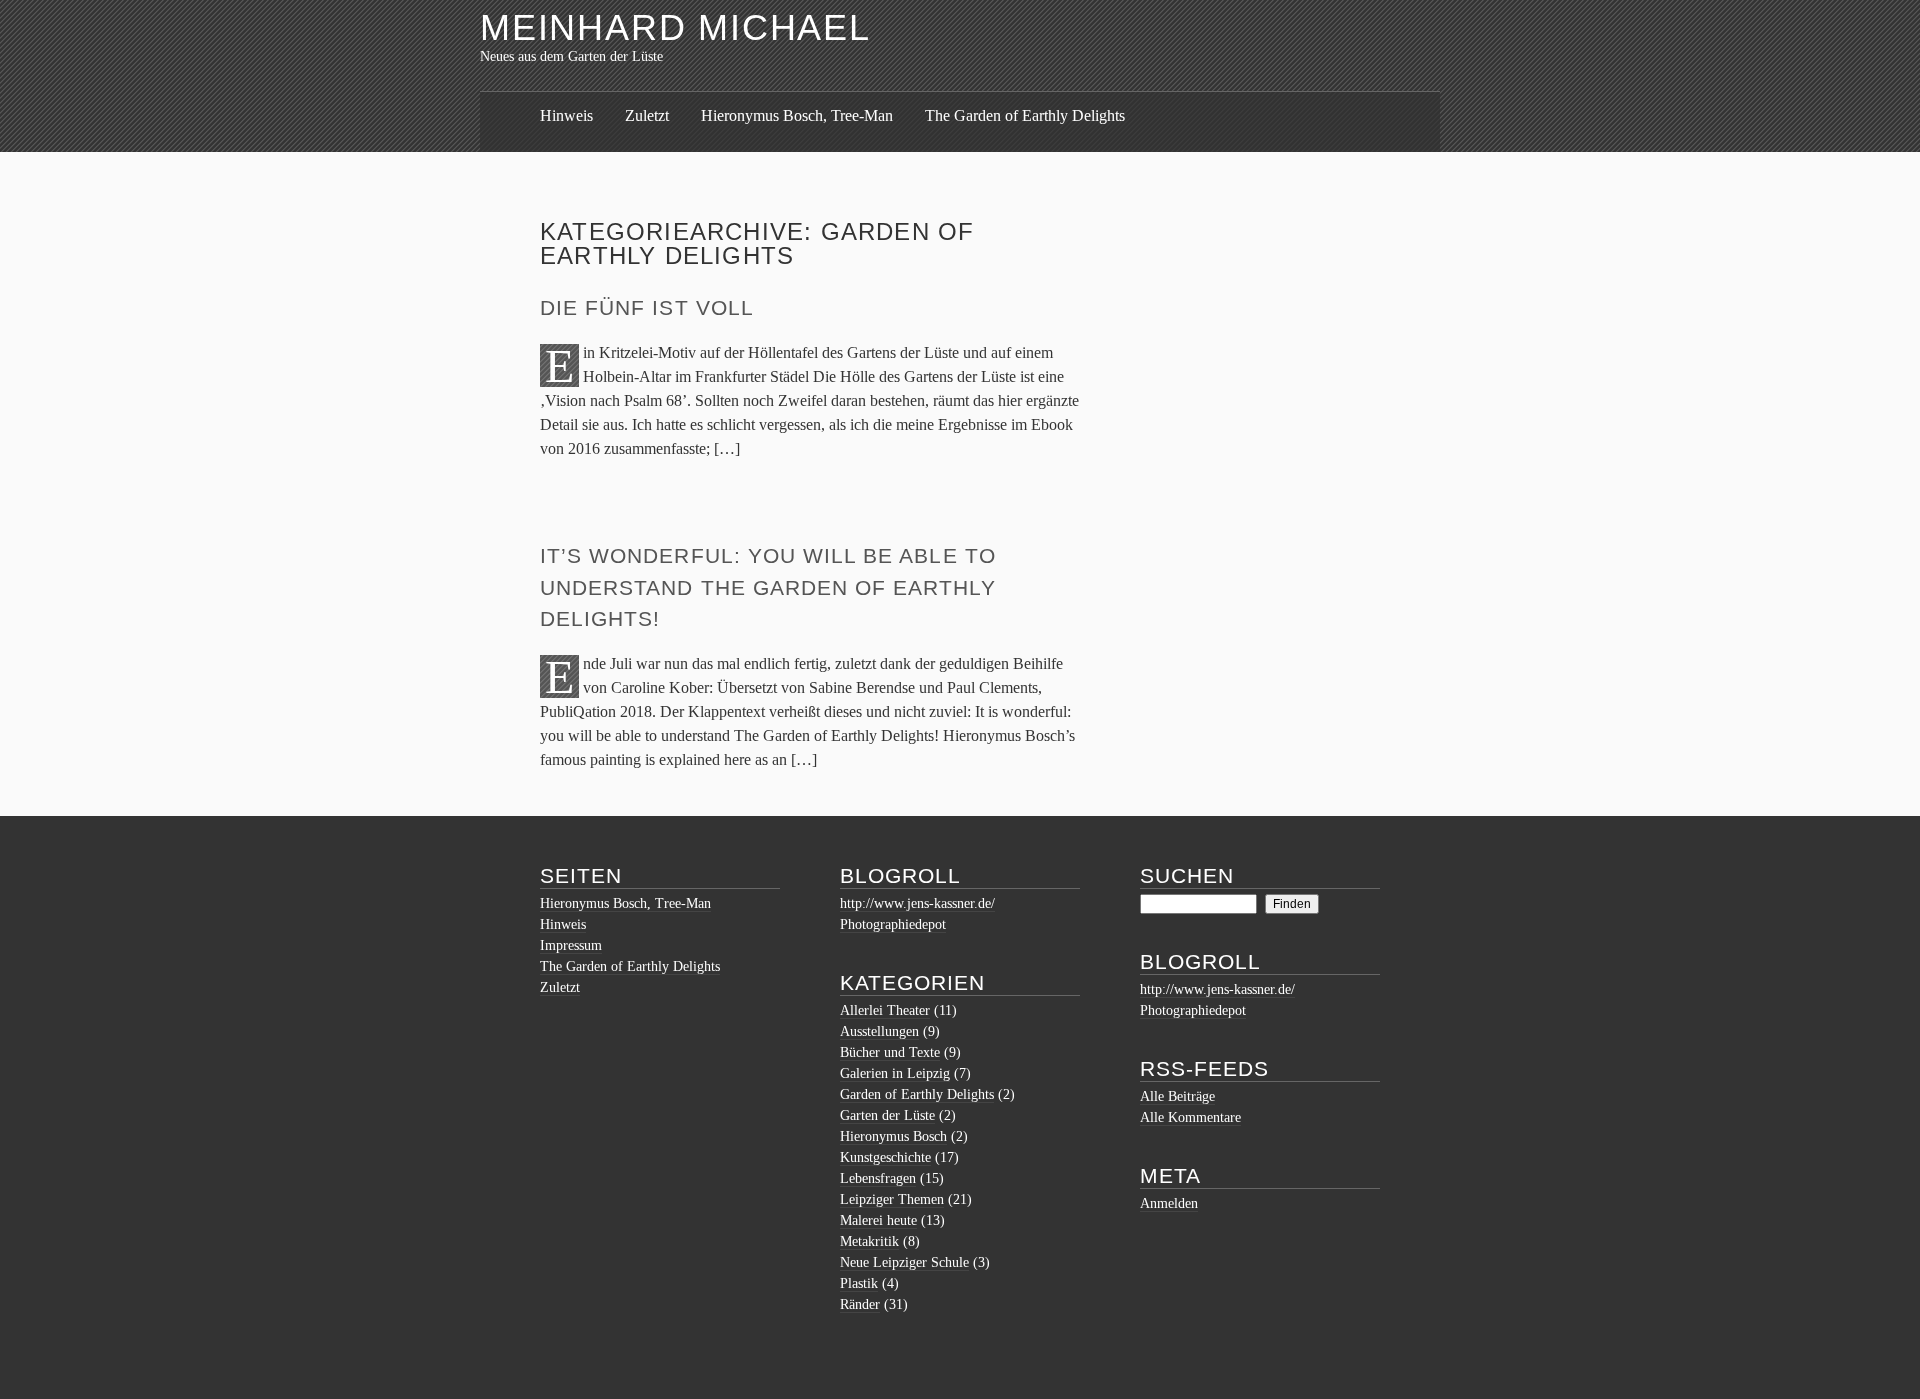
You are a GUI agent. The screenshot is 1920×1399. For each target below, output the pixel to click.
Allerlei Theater (885, 1010)
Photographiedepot (893, 924)
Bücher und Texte (890, 1052)
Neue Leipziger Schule (904, 1262)
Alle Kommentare (1190, 1117)
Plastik (859, 1283)
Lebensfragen (878, 1178)
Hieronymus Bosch (893, 1136)
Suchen (1187, 875)
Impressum (571, 945)
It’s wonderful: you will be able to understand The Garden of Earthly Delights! (768, 587)
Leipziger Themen (892, 1199)
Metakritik (869, 1241)
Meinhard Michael (675, 27)
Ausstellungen (879, 1031)
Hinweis (566, 115)
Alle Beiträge (1177, 1096)
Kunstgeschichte (885, 1157)
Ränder (860, 1304)
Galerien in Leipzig (895, 1073)
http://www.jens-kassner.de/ (917, 903)
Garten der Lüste (887, 1115)
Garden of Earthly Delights (917, 1094)
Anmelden (1169, 1203)
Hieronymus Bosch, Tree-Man (797, 115)
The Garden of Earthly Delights (1025, 115)
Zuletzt (647, 115)
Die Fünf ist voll (647, 307)
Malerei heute (878, 1220)
